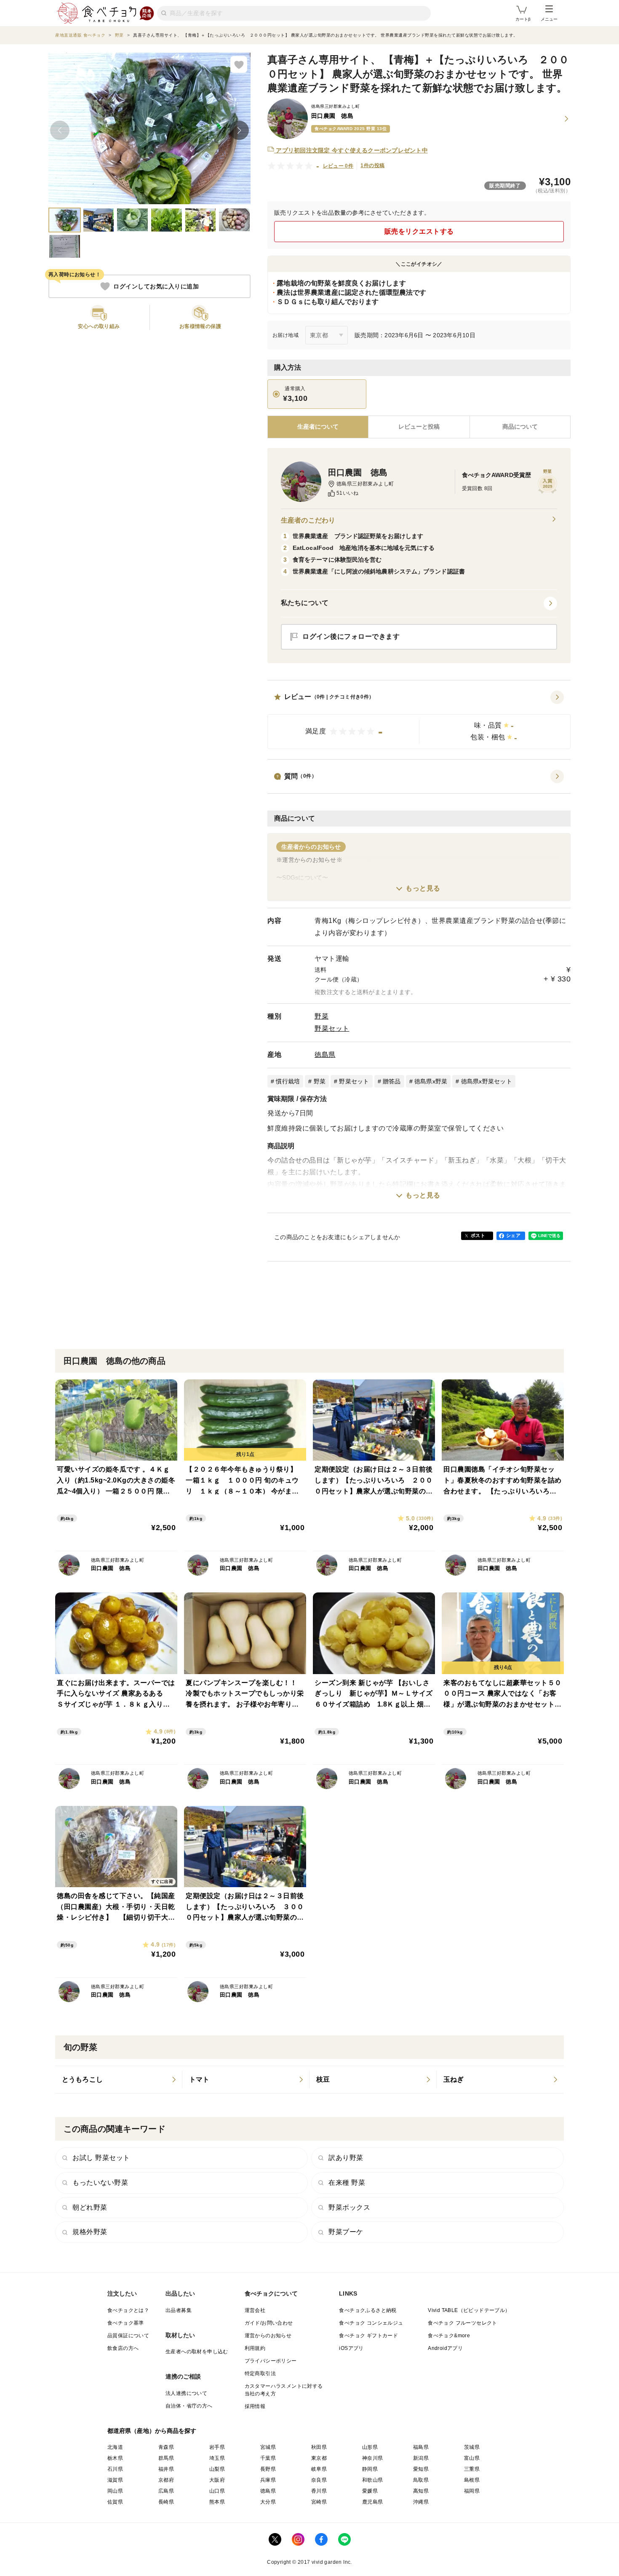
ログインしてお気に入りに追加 (156, 286)
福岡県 (472, 2491)
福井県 (166, 2469)
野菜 (322, 1016)
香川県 (319, 2491)
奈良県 (319, 2480)
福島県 (421, 2447)
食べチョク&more (449, 2336)
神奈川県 (373, 2458)
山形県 (370, 2447)
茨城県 (472, 2447)
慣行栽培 (288, 1081)
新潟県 (421, 2458)
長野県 (268, 2469)
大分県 (268, 2502)
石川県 (115, 2469)
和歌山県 (373, 2480)
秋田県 (319, 2447)
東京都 (319, 2458)
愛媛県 (370, 2491)
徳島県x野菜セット (487, 1081)
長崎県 (166, 2502)
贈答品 (392, 1081)
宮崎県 (319, 2502)
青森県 (166, 2447)
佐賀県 (115, 2502)
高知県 (421, 2491)
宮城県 (268, 2447)
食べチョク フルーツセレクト (463, 2323)
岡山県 (115, 2491)
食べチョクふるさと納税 (368, 2310)
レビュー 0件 (338, 166)
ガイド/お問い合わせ (269, 2323)
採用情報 (255, 2406)
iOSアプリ (351, 2348)
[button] (419, 720)
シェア (513, 1235)
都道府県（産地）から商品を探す (152, 2431)
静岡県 (370, 2469)
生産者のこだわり (308, 520)
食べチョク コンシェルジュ (371, 2323)
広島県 (166, 2491)
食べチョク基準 (126, 2323)
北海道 (115, 2447)
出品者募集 (179, 2310)
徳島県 (325, 1055)
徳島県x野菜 (431, 1081)
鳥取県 (421, 2480)
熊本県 (217, 2502)
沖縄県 (421, 2502)
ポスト (478, 1235)
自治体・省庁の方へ (189, 2406)
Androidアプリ (445, 2348)
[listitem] (119, 2080)
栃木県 (115, 2458)
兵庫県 (268, 2480)
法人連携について (186, 2393)
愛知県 (421, 2469)
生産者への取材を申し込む (197, 2352)
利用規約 (255, 2348)
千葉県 (268, 2458)
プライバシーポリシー (271, 2361)
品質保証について (128, 2336)
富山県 (472, 2458)
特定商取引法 (260, 2373)
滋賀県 (115, 2480)
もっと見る (423, 888)
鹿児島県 (373, 2502)
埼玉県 (217, 2458)
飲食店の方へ (123, 2348)
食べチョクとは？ (128, 2310)
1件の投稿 (372, 165)
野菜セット (332, 1028)
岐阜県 (319, 2469)
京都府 (166, 2480)
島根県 (472, 2480)
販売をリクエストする (419, 231)
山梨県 (217, 2469)
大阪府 (217, 2480)
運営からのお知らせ (268, 2336)
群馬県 (166, 2458)
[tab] (419, 427)
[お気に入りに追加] (239, 64)
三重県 (472, 2469)
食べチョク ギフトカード (368, 2336)
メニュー (549, 19)
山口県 (217, 2491)
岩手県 (217, 2447)
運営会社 (255, 2310)
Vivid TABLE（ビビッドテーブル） (469, 2310)
